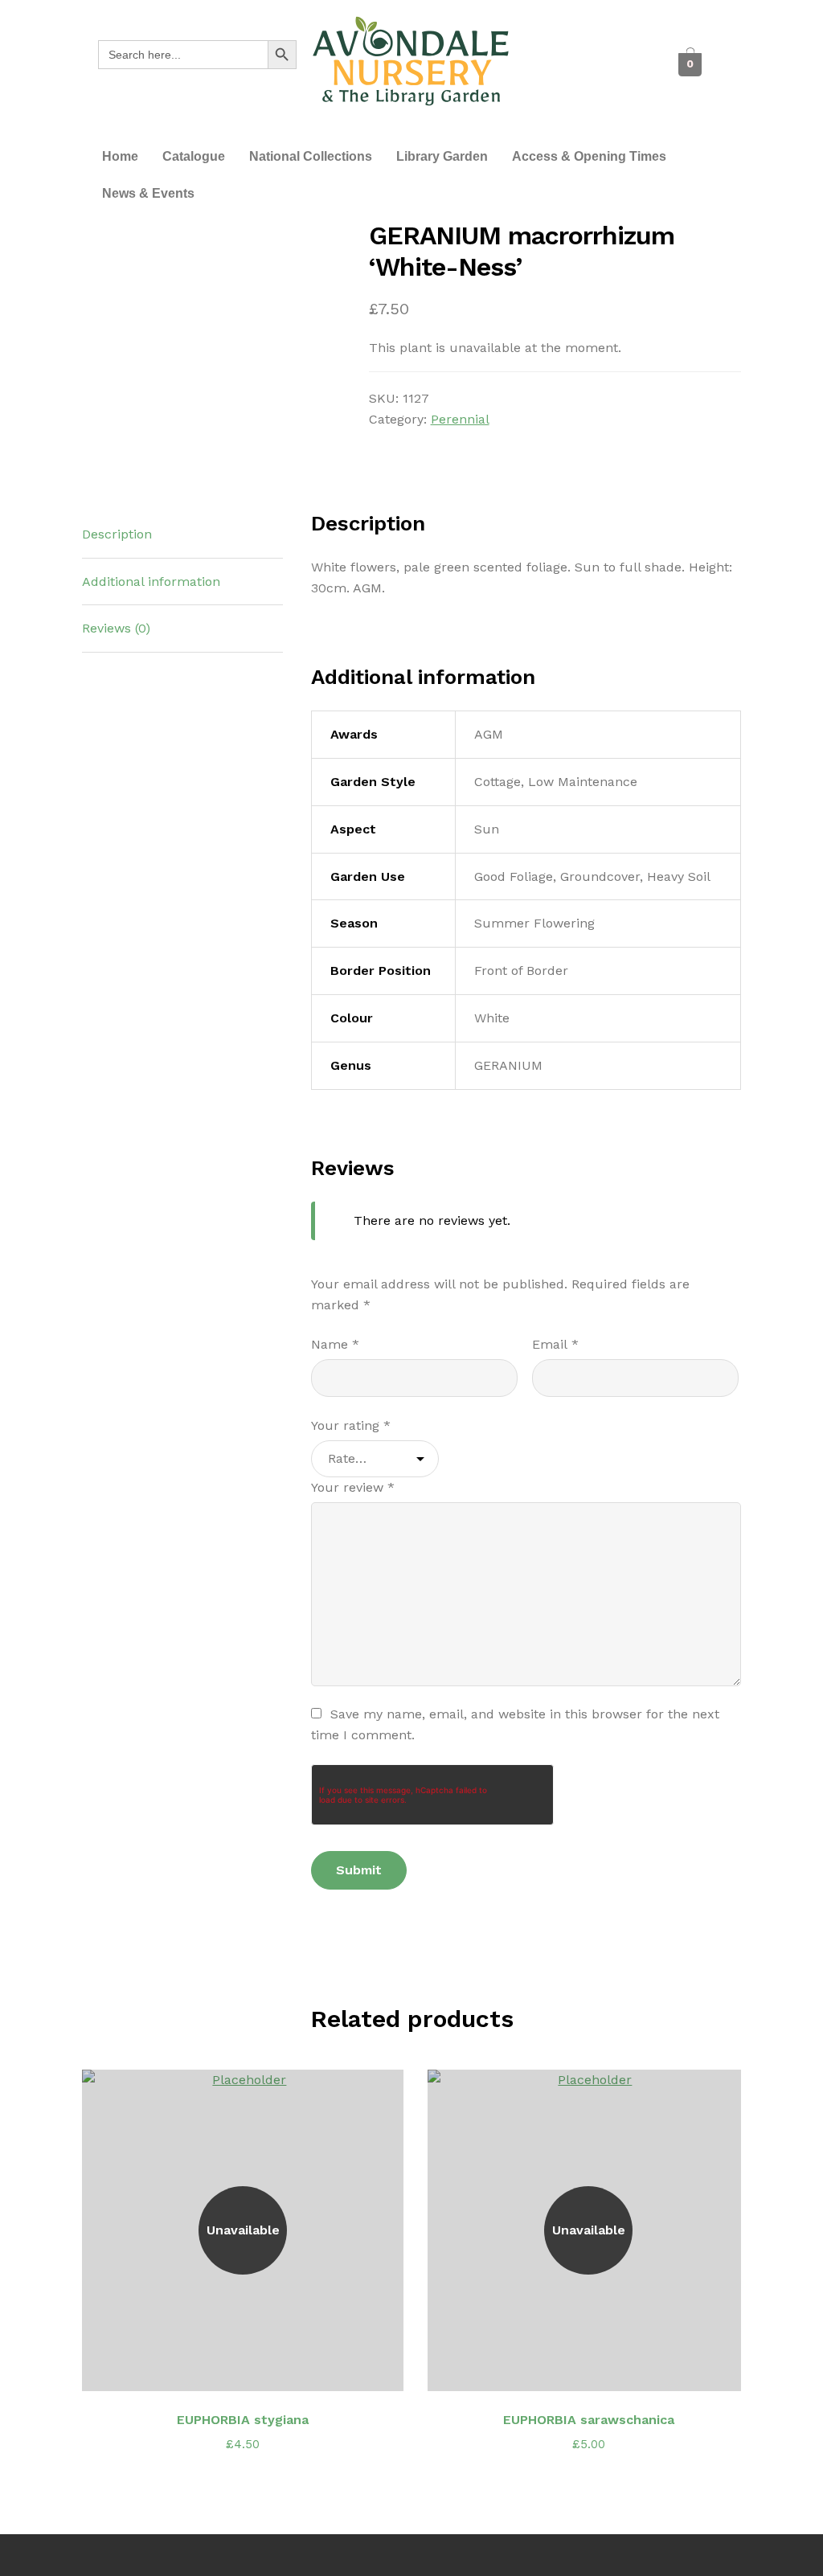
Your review (353, 1487)
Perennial (460, 419)
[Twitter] (594, 49)
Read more (252, 2369)
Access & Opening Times (589, 156)
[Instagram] (576, 81)
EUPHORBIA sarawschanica (589, 2420)
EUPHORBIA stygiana (243, 2420)
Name (335, 1344)
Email (555, 1344)
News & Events (148, 193)
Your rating (351, 1425)
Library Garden (442, 156)
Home (120, 156)
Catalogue (194, 156)
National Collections (311, 156)
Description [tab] (117, 534)
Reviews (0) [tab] (116, 628)
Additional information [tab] (151, 582)
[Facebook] (558, 49)
